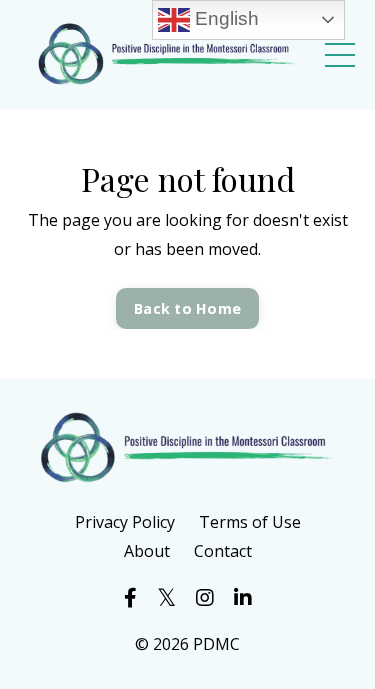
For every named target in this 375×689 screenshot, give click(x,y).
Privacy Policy (125, 522)
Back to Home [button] (187, 308)
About (147, 551)
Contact (223, 551)
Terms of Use (250, 522)
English (224, 18)
